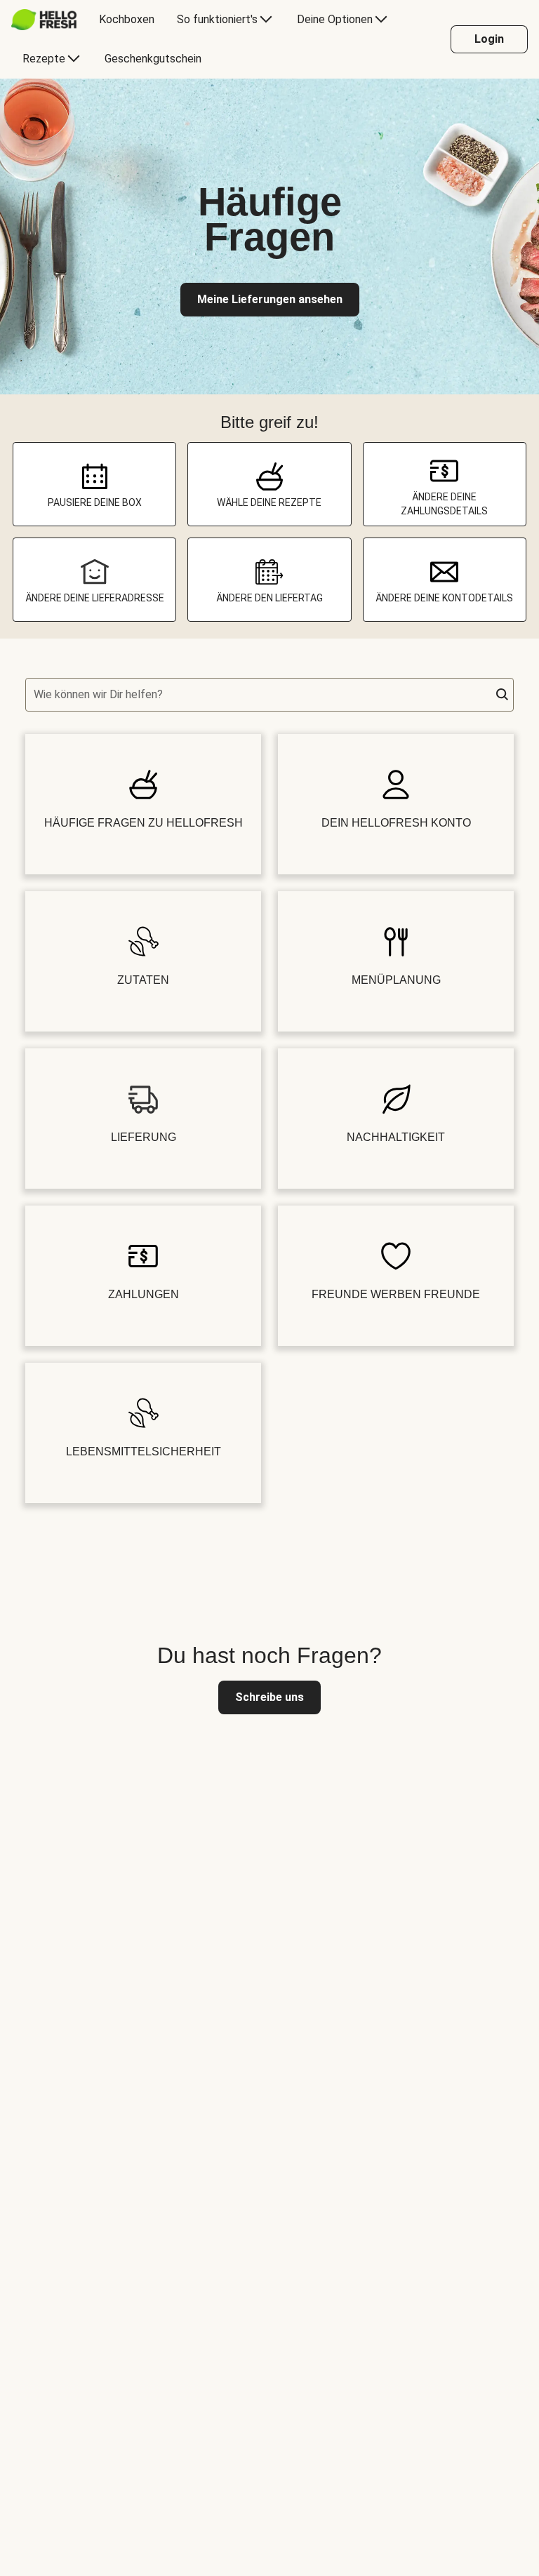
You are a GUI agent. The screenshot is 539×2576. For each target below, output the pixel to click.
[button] (503, 695)
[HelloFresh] (44, 20)
